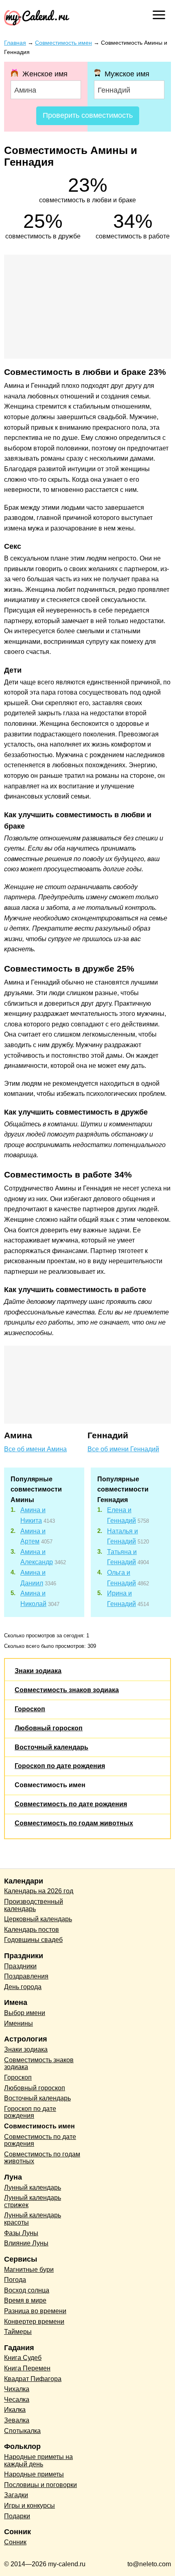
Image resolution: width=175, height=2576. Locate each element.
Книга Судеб (23, 2358)
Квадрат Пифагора (33, 2379)
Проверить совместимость (88, 115)
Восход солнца (27, 2290)
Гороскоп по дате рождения (60, 1766)
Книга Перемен (27, 2368)
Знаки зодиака (38, 1671)
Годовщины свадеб (33, 1940)
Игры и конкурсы (30, 2506)
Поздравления (26, 1976)
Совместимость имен (50, 1785)
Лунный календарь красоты (33, 2219)
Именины (19, 2023)
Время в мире (25, 2300)
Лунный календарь (33, 2187)
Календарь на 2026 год (39, 1891)
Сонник (15, 2542)
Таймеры (18, 2332)
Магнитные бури (29, 2270)
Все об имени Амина (35, 1449)
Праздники (20, 1966)
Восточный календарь (51, 1747)
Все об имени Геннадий (123, 1449)
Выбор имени (25, 2013)
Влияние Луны (26, 2243)
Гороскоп (30, 1709)
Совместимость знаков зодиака (67, 1690)
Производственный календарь (34, 1905)
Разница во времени (35, 2311)
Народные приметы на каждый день (38, 2460)
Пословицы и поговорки (40, 2485)
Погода (15, 2280)
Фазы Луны (21, 2233)
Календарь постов (32, 1930)
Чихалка (17, 2389)
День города (23, 1987)
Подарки (17, 2516)
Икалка (15, 2410)
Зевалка (17, 2420)
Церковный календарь (38, 1919)
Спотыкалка (22, 2431)
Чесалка (17, 2400)
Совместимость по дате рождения (71, 1804)
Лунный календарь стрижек (33, 2201)
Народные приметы (34, 2474)
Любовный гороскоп (49, 1728)
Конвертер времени (34, 2322)
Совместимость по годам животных (74, 1823)
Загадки (16, 2495)
